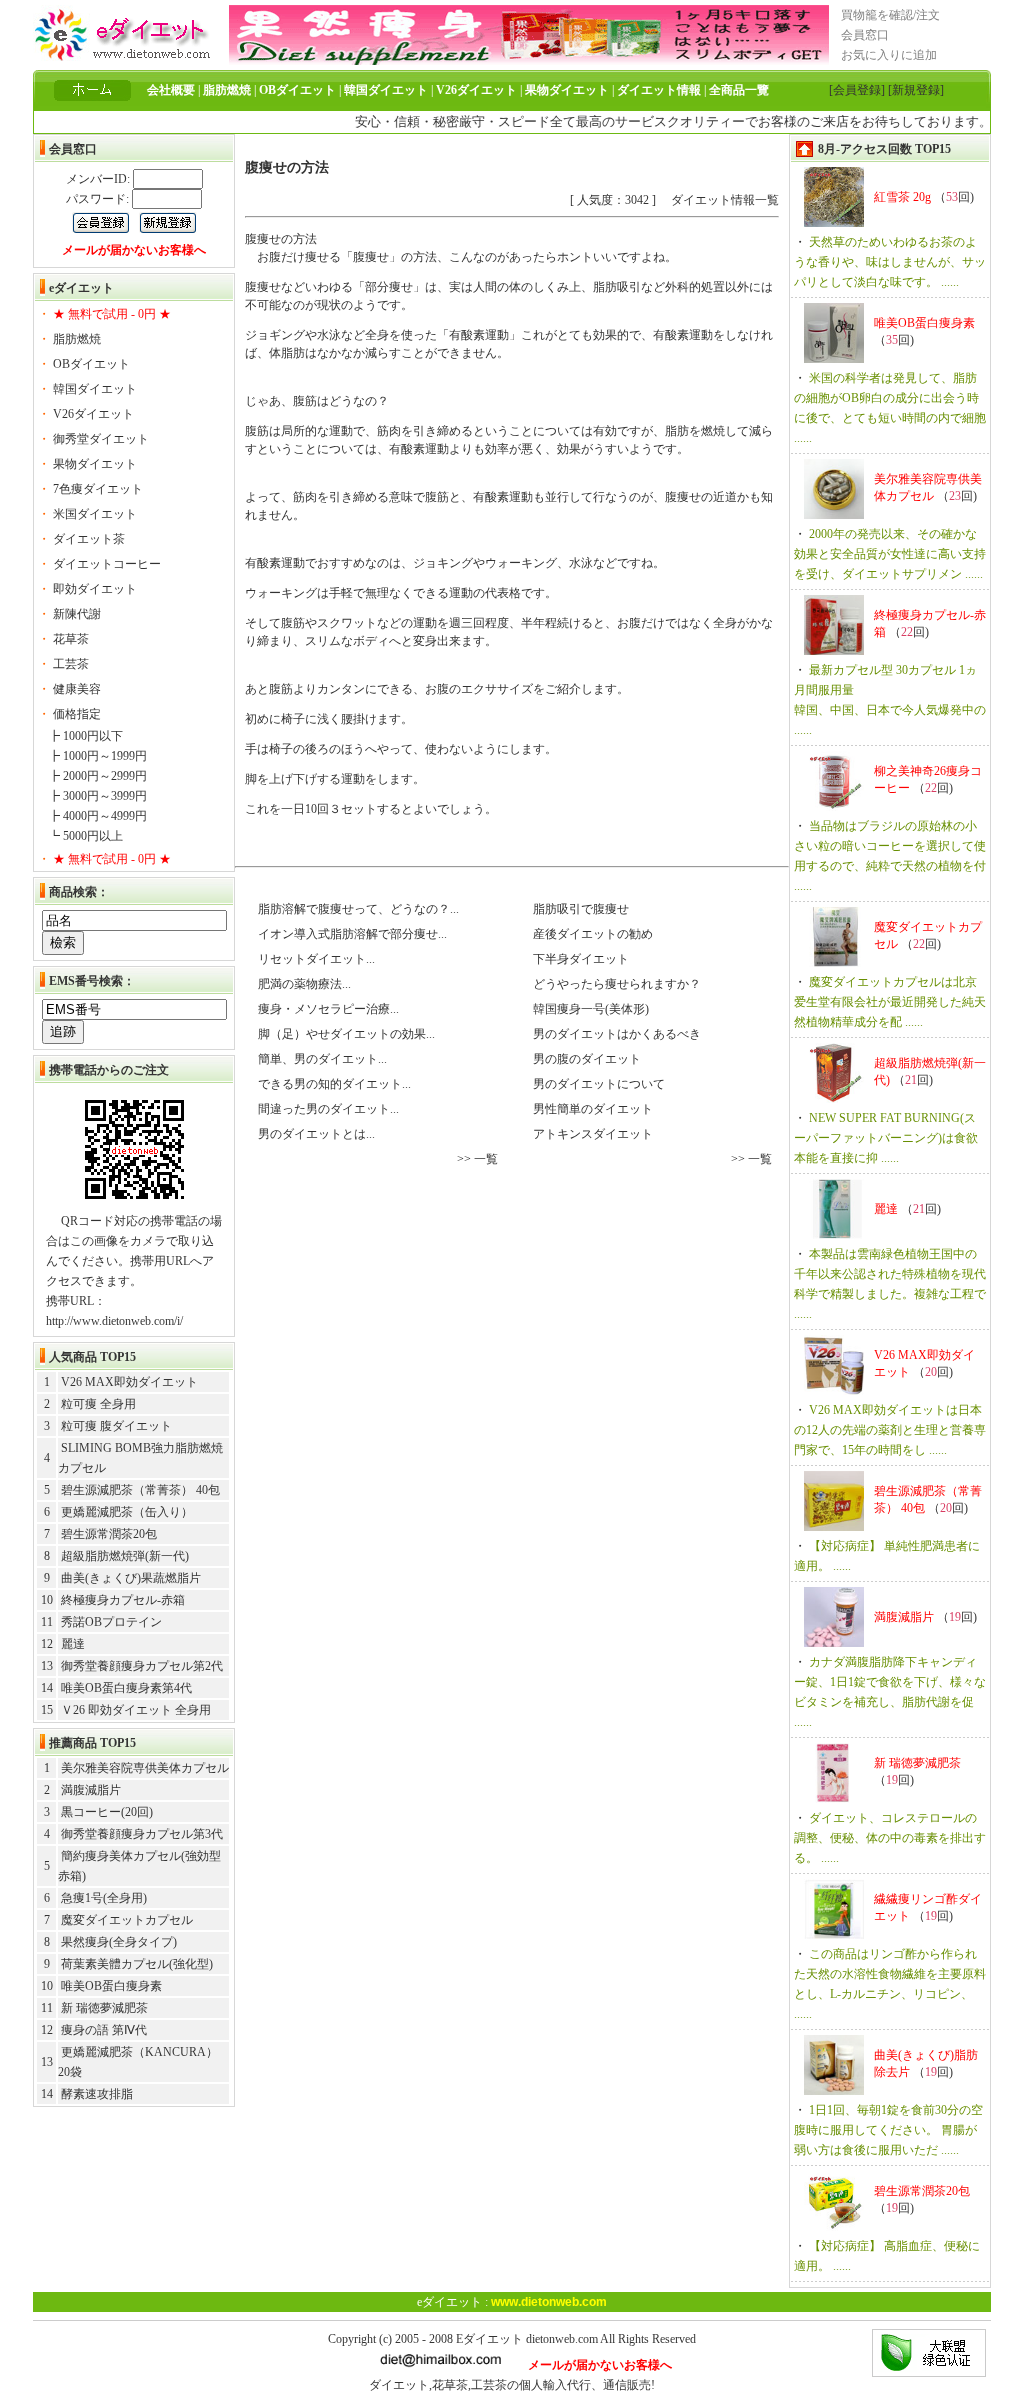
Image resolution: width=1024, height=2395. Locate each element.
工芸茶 (71, 664)
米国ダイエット (95, 514)
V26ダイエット (93, 414)
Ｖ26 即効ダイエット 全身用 (136, 1710)
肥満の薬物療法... (303, 984)
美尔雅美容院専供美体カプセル (145, 1768)
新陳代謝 (77, 614)
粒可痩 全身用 (98, 1404)
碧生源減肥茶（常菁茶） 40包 (140, 1490)
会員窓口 (865, 35)
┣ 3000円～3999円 (97, 796)
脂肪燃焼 (77, 339)
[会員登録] (857, 90)
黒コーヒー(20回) (107, 1812)
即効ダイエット (95, 589)
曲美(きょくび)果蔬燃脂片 (131, 1578)
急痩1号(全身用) (104, 1898)
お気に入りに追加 (889, 55)
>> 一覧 (477, 1159)
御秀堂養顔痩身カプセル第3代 (142, 1834)
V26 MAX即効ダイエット (129, 1382)
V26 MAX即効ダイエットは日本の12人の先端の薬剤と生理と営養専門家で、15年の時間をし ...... (890, 1430)
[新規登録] (916, 90)
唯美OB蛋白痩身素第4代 (126, 1688)
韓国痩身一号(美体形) (589, 1009)
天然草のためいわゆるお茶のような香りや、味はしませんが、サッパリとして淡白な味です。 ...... (890, 262)
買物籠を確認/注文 (890, 15)
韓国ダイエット (95, 389)
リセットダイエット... (315, 959)
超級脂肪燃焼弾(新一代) (125, 1556)
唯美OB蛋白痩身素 (111, 1986)
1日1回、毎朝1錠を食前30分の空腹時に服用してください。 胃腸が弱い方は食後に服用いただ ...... (888, 2130)
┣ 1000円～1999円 (97, 756)
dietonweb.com (562, 2339)
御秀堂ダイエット (101, 439)
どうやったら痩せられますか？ (615, 984)
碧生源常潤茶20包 (109, 1534)
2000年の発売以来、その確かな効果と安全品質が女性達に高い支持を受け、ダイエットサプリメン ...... (890, 554)
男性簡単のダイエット (591, 1109)
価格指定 (77, 714)
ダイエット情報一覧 (725, 200)
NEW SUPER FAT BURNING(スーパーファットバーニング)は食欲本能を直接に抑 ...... (886, 1138)
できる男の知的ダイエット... (333, 1084)
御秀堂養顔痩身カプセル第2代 (142, 1666)
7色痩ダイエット (98, 489)
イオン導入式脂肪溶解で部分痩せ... (351, 934)
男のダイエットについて (597, 1084)
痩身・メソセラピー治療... (327, 1009)
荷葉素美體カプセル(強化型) (137, 1964)
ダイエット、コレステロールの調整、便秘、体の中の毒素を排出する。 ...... (890, 1838)
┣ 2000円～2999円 (97, 776)
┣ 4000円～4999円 (97, 816)
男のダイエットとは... (315, 1134)
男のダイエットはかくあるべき (615, 1034)
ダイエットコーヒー (107, 564)
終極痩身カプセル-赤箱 (123, 1600)
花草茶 (71, 639)
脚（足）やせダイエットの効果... (345, 1034)
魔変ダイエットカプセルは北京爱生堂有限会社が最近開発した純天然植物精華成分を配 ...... (890, 1002)
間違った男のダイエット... (327, 1109)
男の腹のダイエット (585, 1059)
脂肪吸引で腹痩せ (579, 909)
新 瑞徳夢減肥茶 (104, 2008)
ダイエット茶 (89, 539)
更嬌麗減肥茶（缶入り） (127, 1512)
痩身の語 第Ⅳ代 (104, 2030)
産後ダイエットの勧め (591, 934)
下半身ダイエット (579, 959)
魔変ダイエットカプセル (127, 1920)
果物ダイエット (95, 464)
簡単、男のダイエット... (321, 1059)
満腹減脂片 (91, 1790)
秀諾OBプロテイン (111, 1622)
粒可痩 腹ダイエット (116, 1426)
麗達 (73, 1644)
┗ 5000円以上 (85, 836)
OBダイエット (91, 364)
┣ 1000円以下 (85, 736)
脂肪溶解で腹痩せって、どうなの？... (357, 909)
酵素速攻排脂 (97, 2094)
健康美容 (77, 689)
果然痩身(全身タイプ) (119, 1942)
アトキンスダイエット (591, 1134)
